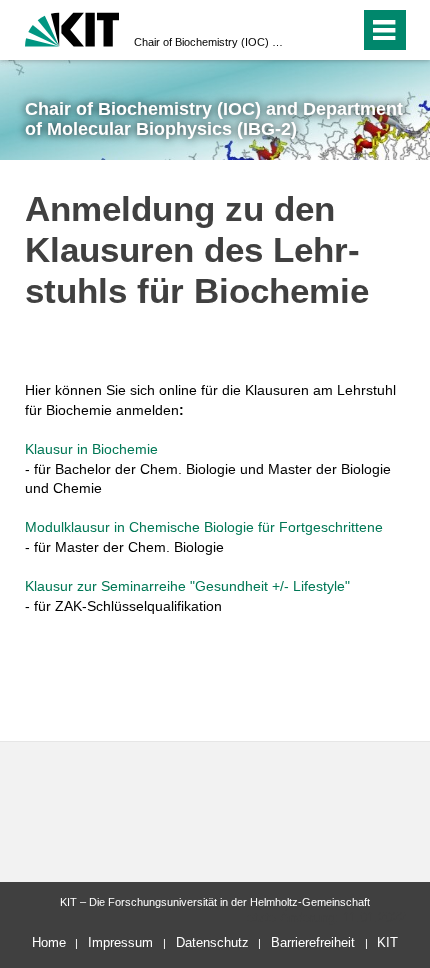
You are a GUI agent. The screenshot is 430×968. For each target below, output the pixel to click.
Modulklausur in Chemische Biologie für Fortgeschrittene (204, 527)
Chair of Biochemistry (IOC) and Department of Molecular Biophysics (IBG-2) (209, 42)
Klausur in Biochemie (91, 449)
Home (49, 942)
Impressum (120, 942)
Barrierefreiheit (313, 942)
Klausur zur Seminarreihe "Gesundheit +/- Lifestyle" (187, 586)
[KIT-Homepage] (72, 27)
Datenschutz (212, 942)
